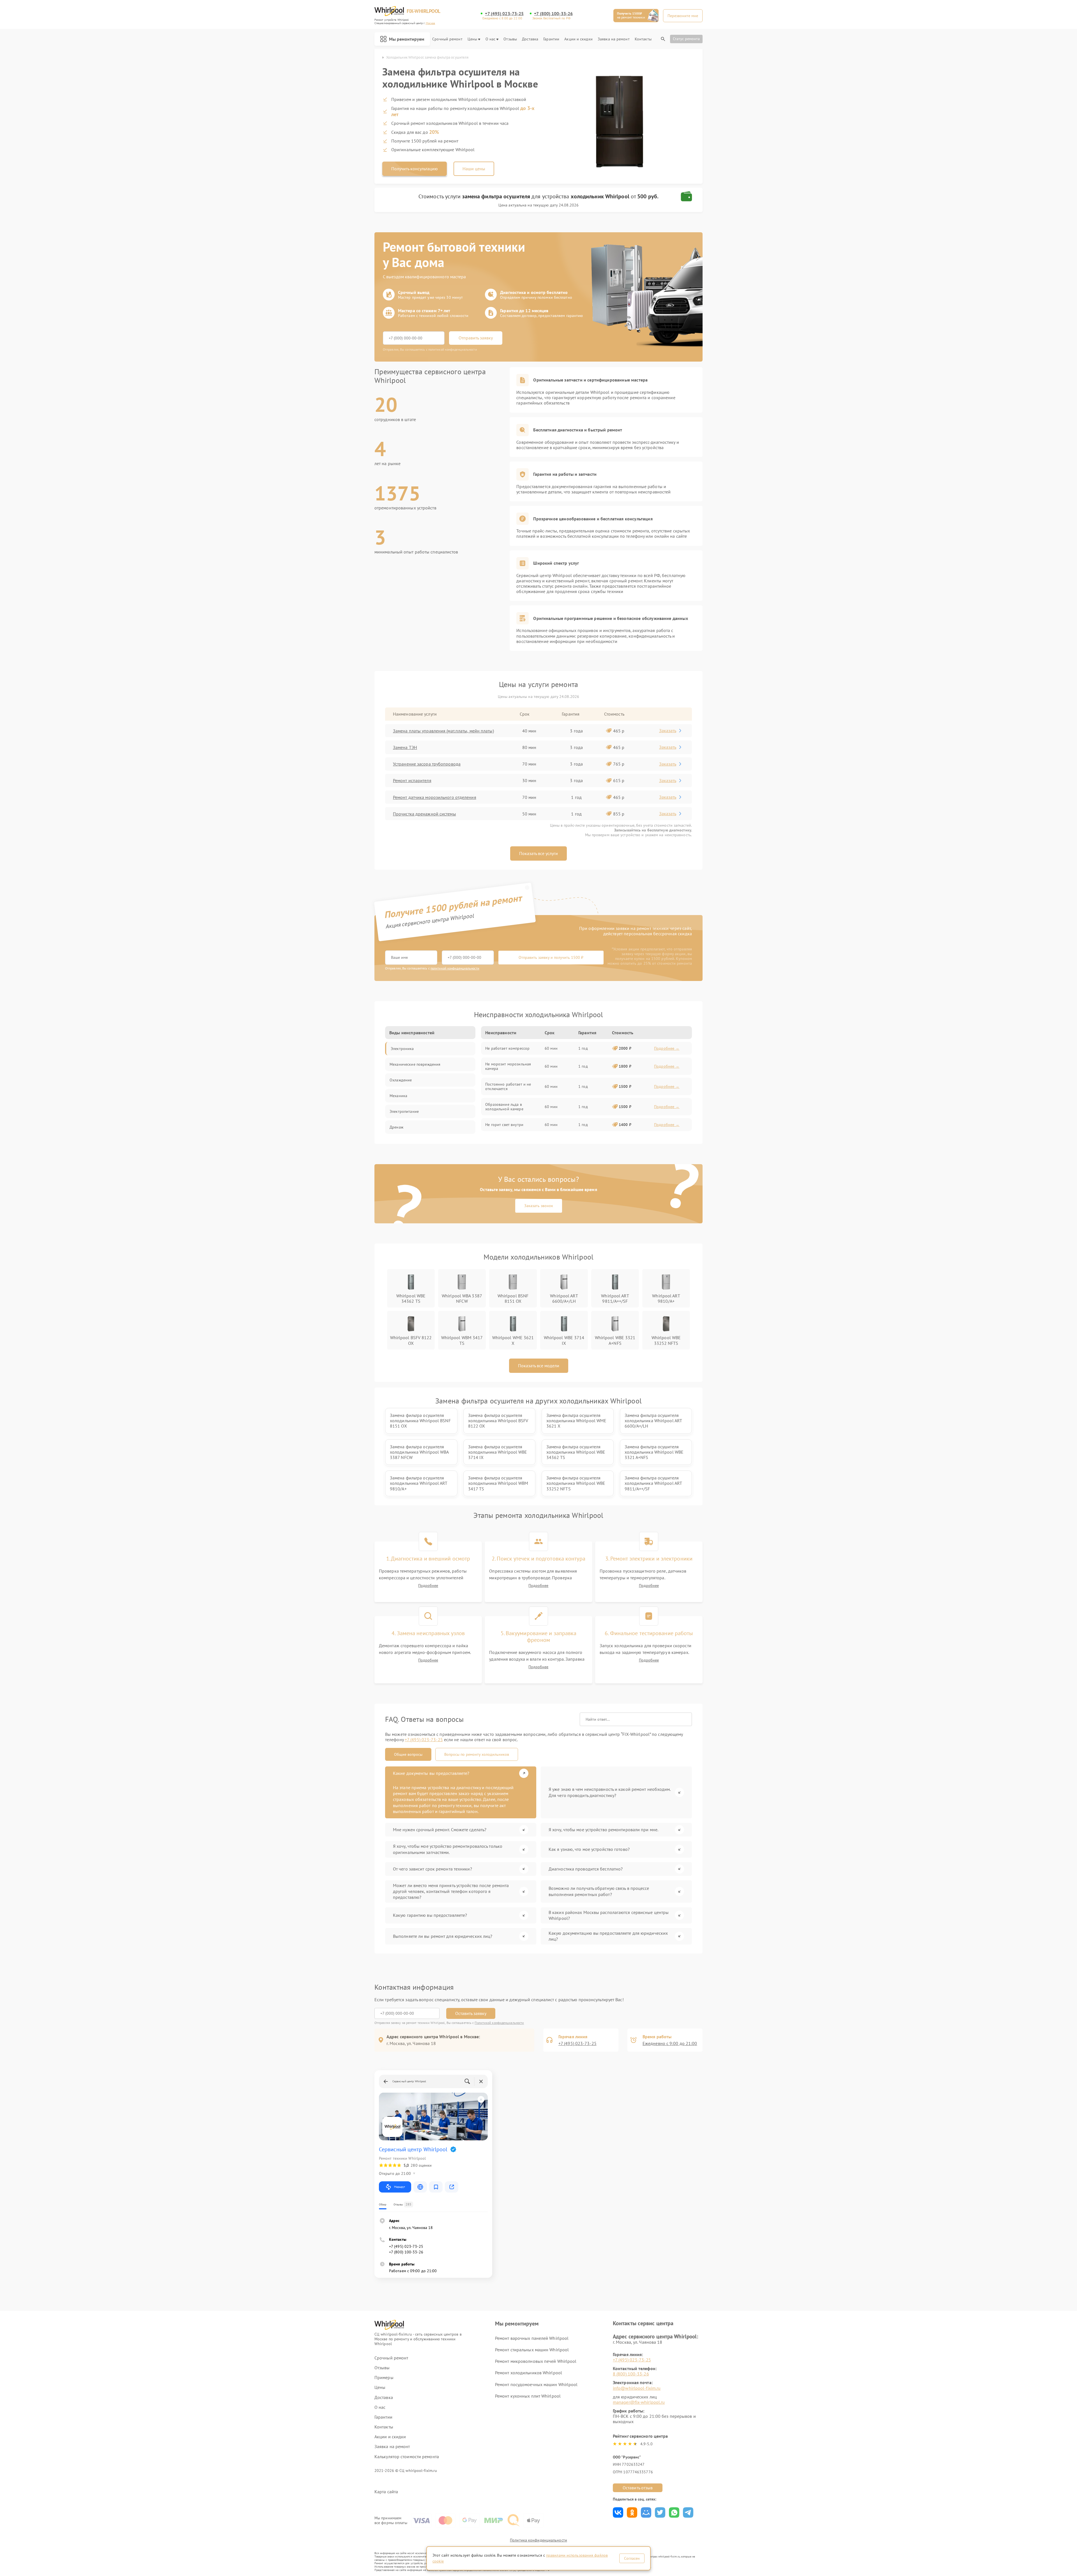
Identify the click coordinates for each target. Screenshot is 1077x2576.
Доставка (530, 39)
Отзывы (510, 39)
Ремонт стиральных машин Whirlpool (532, 2350)
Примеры (384, 2378)
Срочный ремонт (447, 39)
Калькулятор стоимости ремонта (407, 2457)
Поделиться (618, 2512)
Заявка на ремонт (614, 39)
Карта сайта (386, 2492)
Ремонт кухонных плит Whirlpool (528, 2396)
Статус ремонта (686, 39)
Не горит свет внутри (504, 1125)
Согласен (632, 2558)
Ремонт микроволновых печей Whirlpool (536, 2361)
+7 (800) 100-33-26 (553, 14)
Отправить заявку (476, 338)
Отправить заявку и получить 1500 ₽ (551, 957)
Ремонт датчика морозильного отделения (435, 797)
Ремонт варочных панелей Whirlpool (532, 2338)
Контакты (643, 39)
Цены (472, 39)
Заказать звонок (539, 1206)
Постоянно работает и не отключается (508, 1086)
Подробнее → (667, 1048)
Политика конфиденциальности (538, 2540)
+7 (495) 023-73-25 (504, 14)
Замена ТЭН (405, 747)
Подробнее (428, 1586)
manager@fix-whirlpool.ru (639, 2402)
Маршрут (400, 2187)
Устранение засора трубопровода (427, 764)
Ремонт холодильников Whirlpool (529, 2373)
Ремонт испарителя (412, 780)
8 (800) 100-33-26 (631, 2374)
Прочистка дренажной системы (424, 814)
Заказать (668, 730)
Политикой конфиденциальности (499, 2023)
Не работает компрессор (507, 1048)
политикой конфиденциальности (455, 968)
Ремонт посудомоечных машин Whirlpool (536, 2384)
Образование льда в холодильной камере (504, 1107)
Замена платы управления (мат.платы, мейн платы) (443, 731)
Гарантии (551, 39)
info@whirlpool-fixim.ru (637, 2388)
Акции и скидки (578, 39)
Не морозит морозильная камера (508, 1066)
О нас (491, 39)
